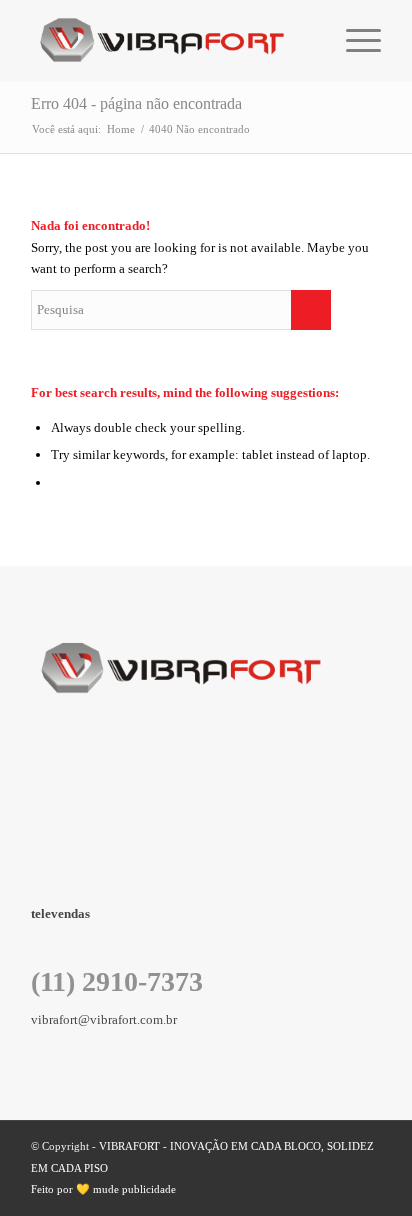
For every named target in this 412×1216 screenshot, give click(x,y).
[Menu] (353, 41)
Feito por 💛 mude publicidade (103, 1189)
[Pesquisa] (306, 41)
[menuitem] (306, 41)
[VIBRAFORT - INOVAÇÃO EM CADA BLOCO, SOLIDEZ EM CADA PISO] (171, 41)
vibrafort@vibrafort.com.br (104, 1019)
